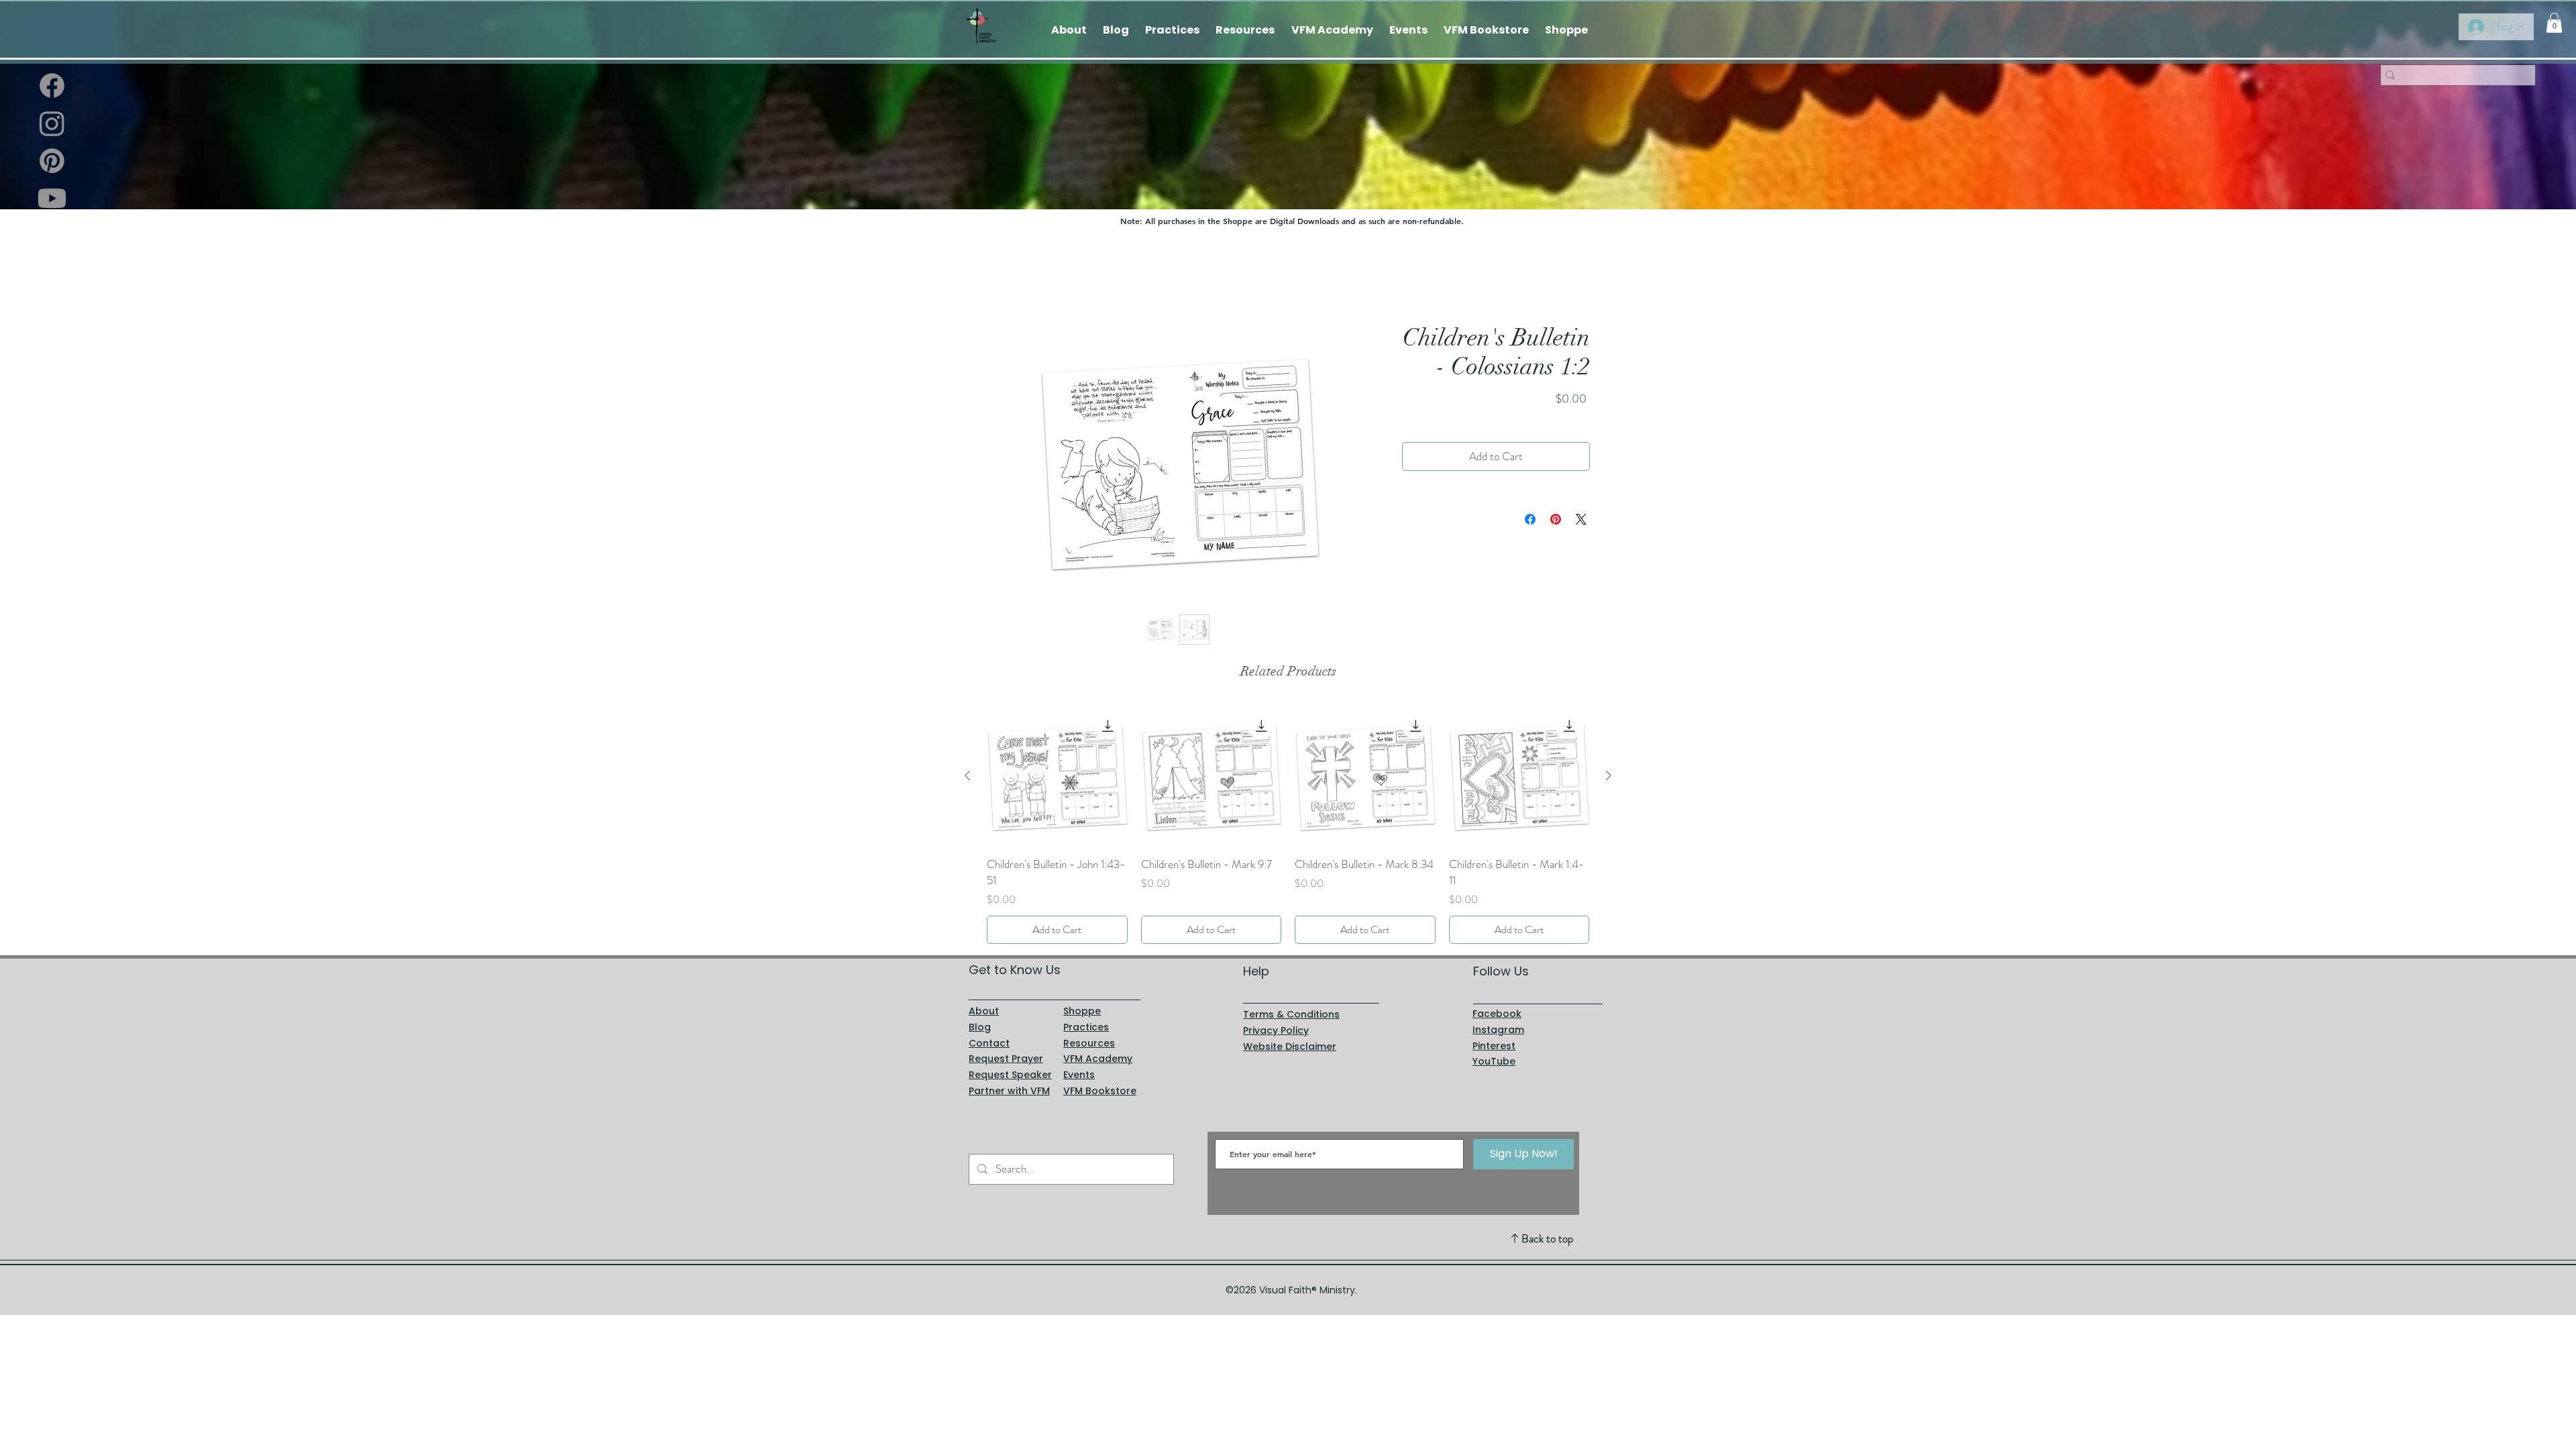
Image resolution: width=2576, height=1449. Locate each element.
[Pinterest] (52, 161)
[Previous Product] (967, 775)
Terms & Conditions (1291, 1014)
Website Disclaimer (1290, 1046)
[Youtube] (52, 198)
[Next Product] (1609, 775)
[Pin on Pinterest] (1556, 520)
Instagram (1498, 1030)
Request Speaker (1010, 1075)
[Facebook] (52, 86)
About (984, 1011)
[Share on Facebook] (1530, 520)
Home (999, 275)
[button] (2554, 23)
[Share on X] (1581, 520)
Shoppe (1082, 1011)
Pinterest (1494, 1046)
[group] (1288, 825)
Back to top (1547, 1238)
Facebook (1497, 1014)
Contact (989, 1043)
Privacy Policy (1276, 1030)
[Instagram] (52, 123)
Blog (980, 1027)
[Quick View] (1057, 776)
